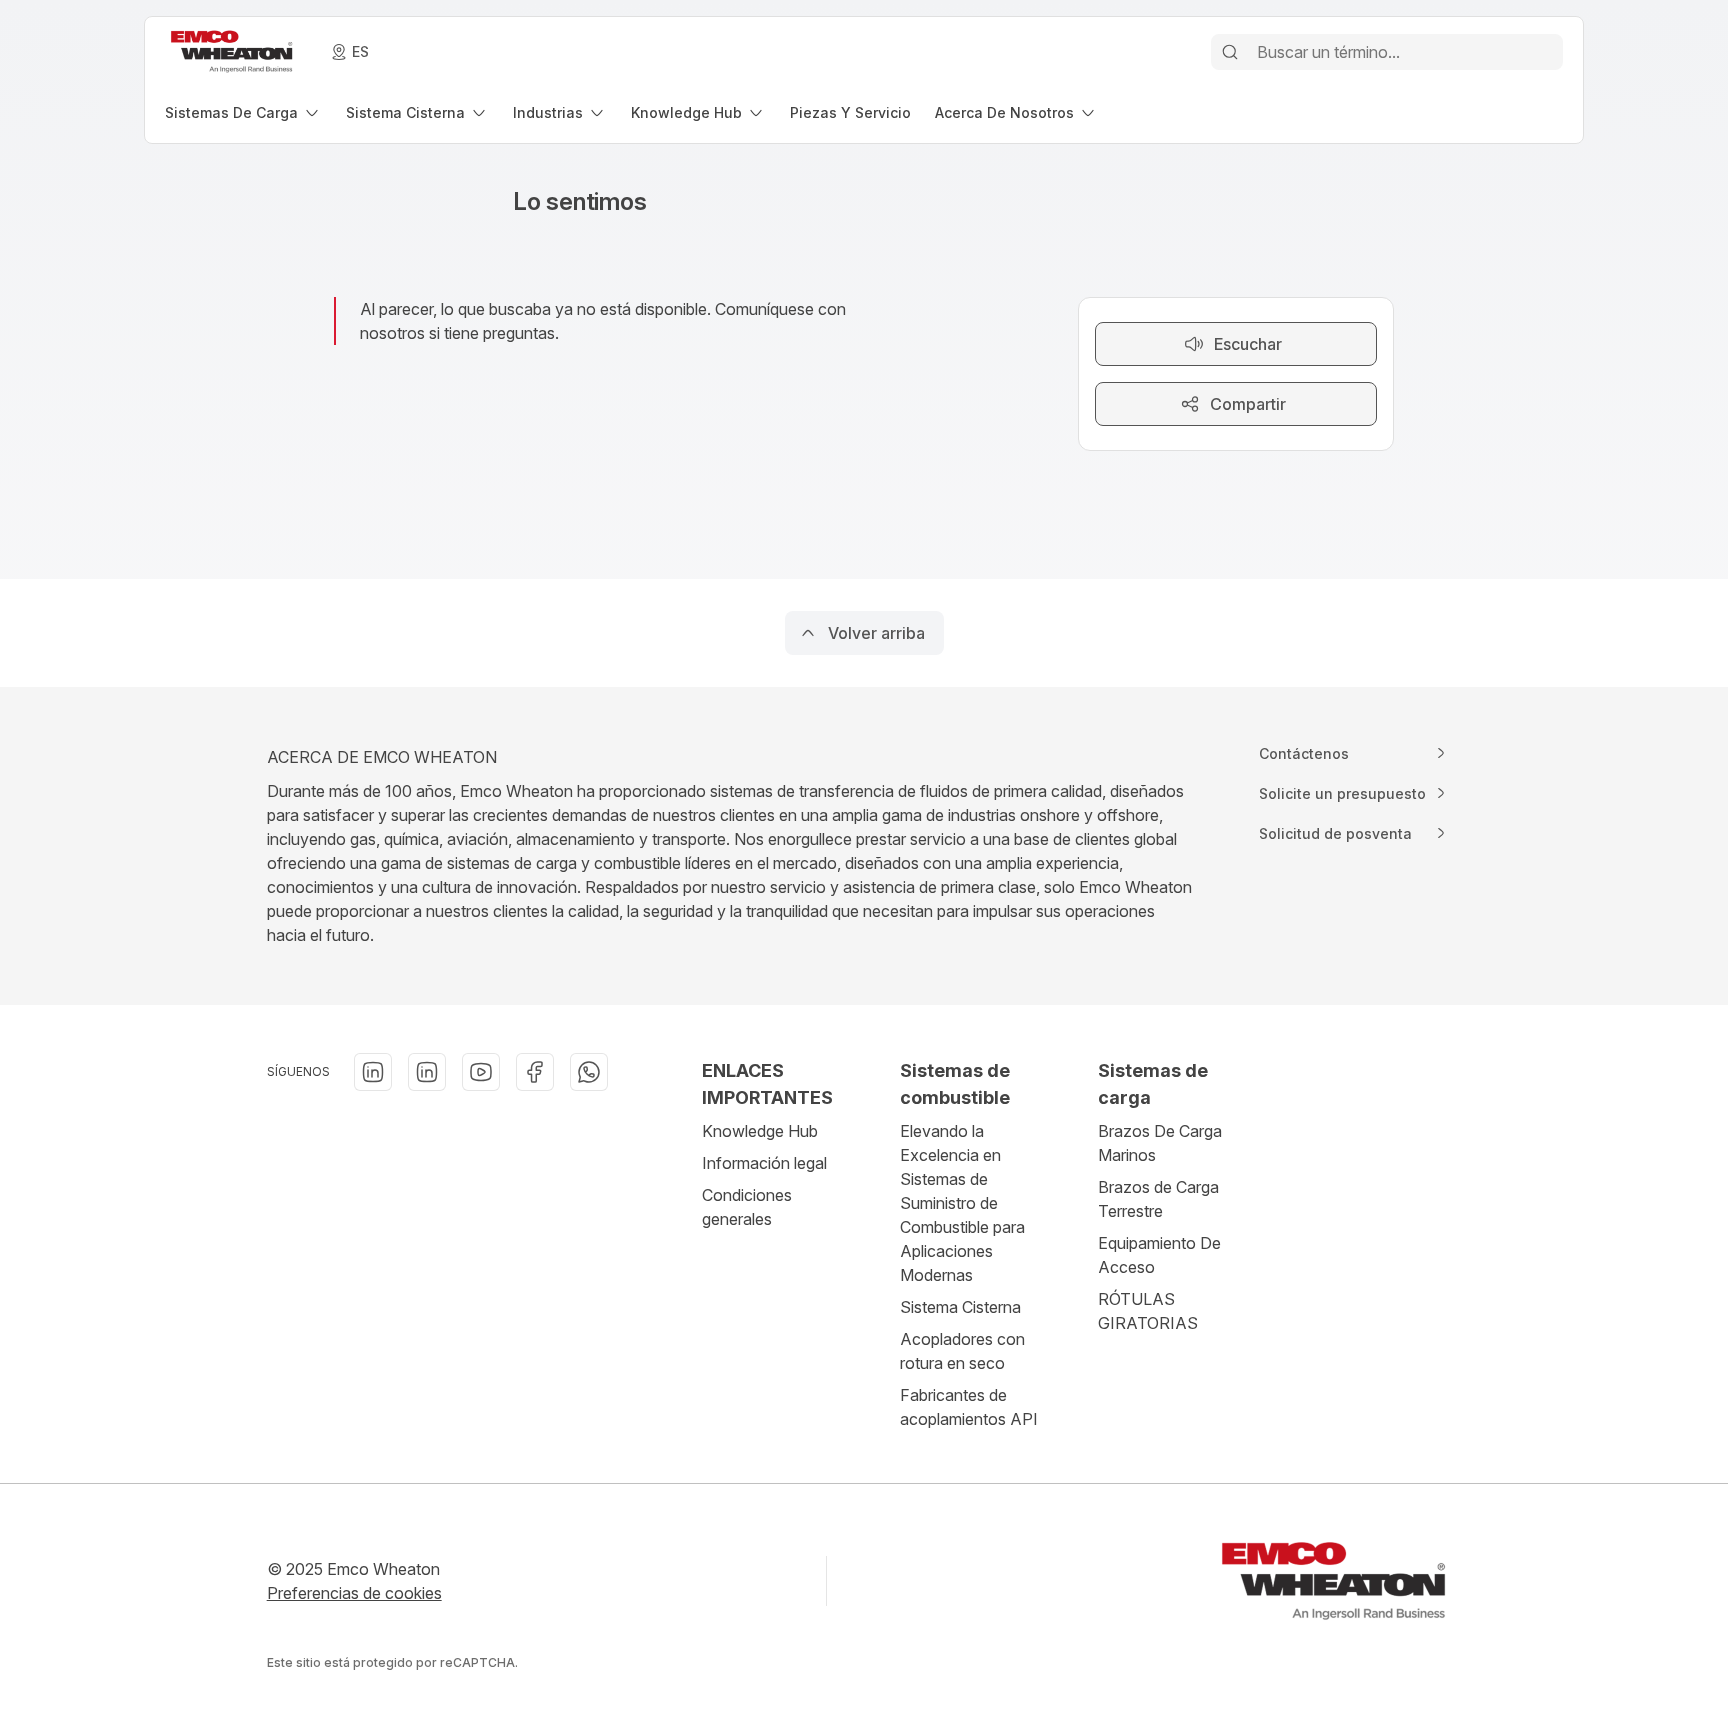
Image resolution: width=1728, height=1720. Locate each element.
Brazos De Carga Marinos (1160, 1143)
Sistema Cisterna (960, 1307)
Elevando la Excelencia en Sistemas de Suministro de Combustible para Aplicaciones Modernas (962, 1203)
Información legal (764, 1163)
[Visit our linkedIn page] (373, 1072)
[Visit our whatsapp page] (589, 1072)
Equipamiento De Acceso (1159, 1255)
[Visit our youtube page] (481, 1072)
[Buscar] (1230, 52)
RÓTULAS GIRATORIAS (1148, 1311)
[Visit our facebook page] (535, 1072)
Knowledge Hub (760, 1131)
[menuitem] (243, 112)
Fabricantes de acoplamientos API (969, 1407)
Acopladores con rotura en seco (962, 1351)
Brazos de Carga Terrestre (1158, 1199)
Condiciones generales (747, 1207)
